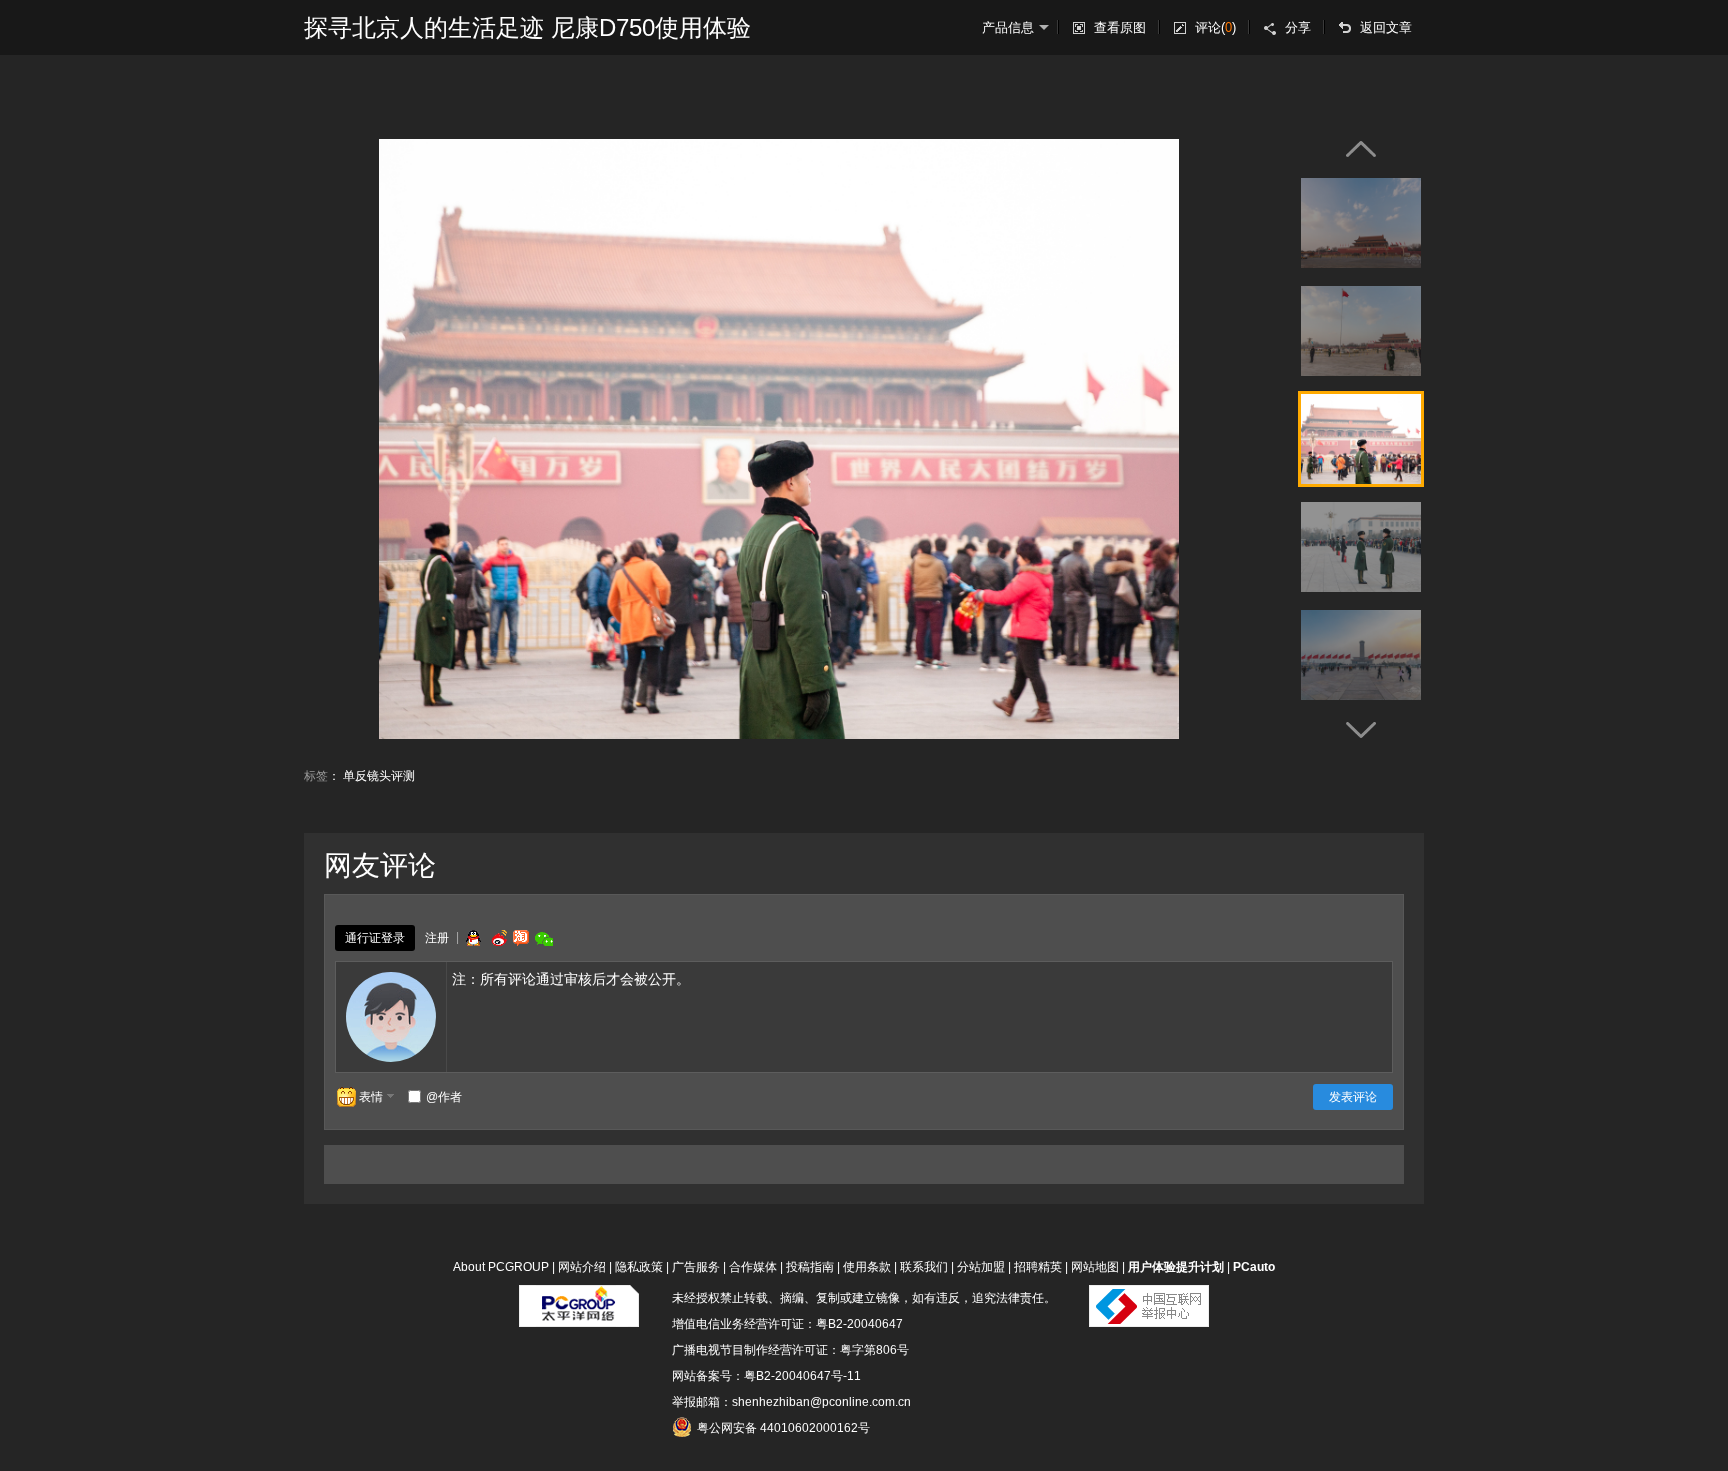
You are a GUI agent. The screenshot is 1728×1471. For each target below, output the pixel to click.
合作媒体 (753, 1267)
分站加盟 (981, 1267)
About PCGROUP (501, 1267)
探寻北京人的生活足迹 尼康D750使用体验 (527, 27)
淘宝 (521, 938)
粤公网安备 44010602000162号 (783, 1428)
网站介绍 (582, 1267)
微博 (497, 938)
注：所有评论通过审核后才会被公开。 (571, 979)
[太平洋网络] (579, 1298)
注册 (437, 938)
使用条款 (867, 1267)
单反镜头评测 (379, 776)
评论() (1215, 27)
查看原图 (1120, 27)
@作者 (444, 1097)
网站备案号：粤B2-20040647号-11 (766, 1376)
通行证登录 (375, 938)
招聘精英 (1038, 1267)
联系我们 (924, 1267)
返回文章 (1386, 27)
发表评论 (1353, 1097)
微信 (544, 938)
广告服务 (696, 1267)
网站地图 (1095, 1267)
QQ (473, 938)
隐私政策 (639, 1267)
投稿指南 (810, 1267)
